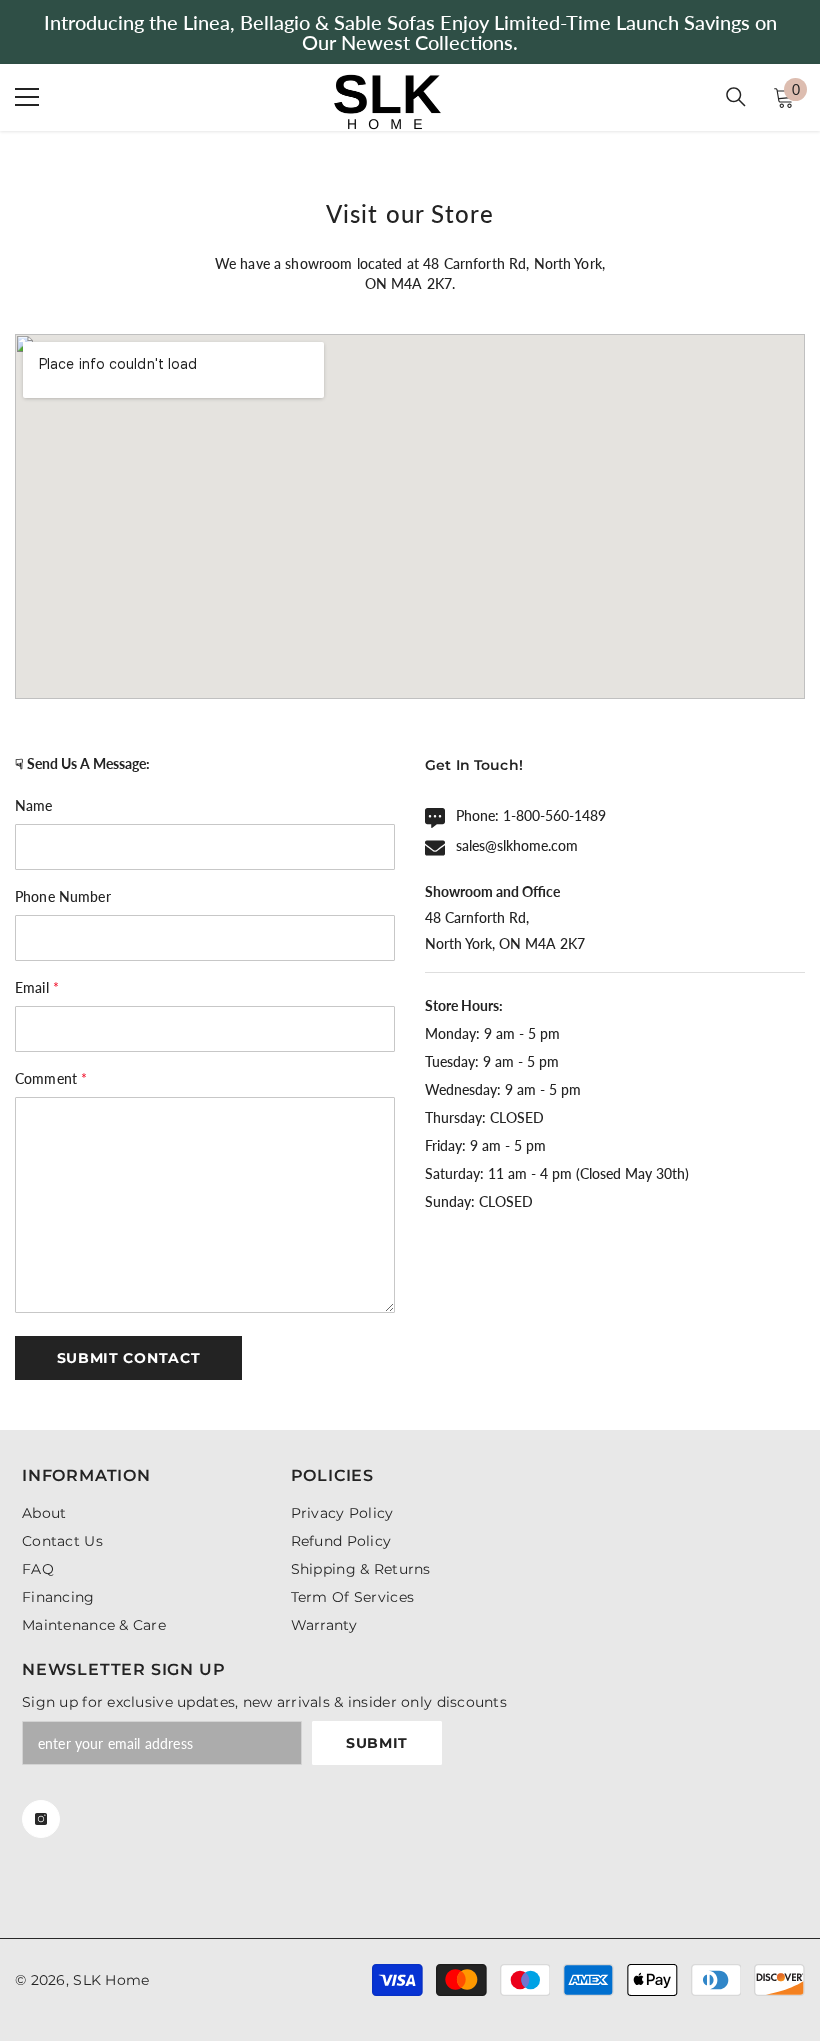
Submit (377, 1743)
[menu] (27, 97)
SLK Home (111, 1980)
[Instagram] (41, 1819)
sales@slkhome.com (517, 845)
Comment (51, 1078)
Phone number (63, 896)
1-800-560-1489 (554, 815)
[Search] (736, 97)
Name (34, 805)
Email (37, 987)
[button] (128, 1358)
